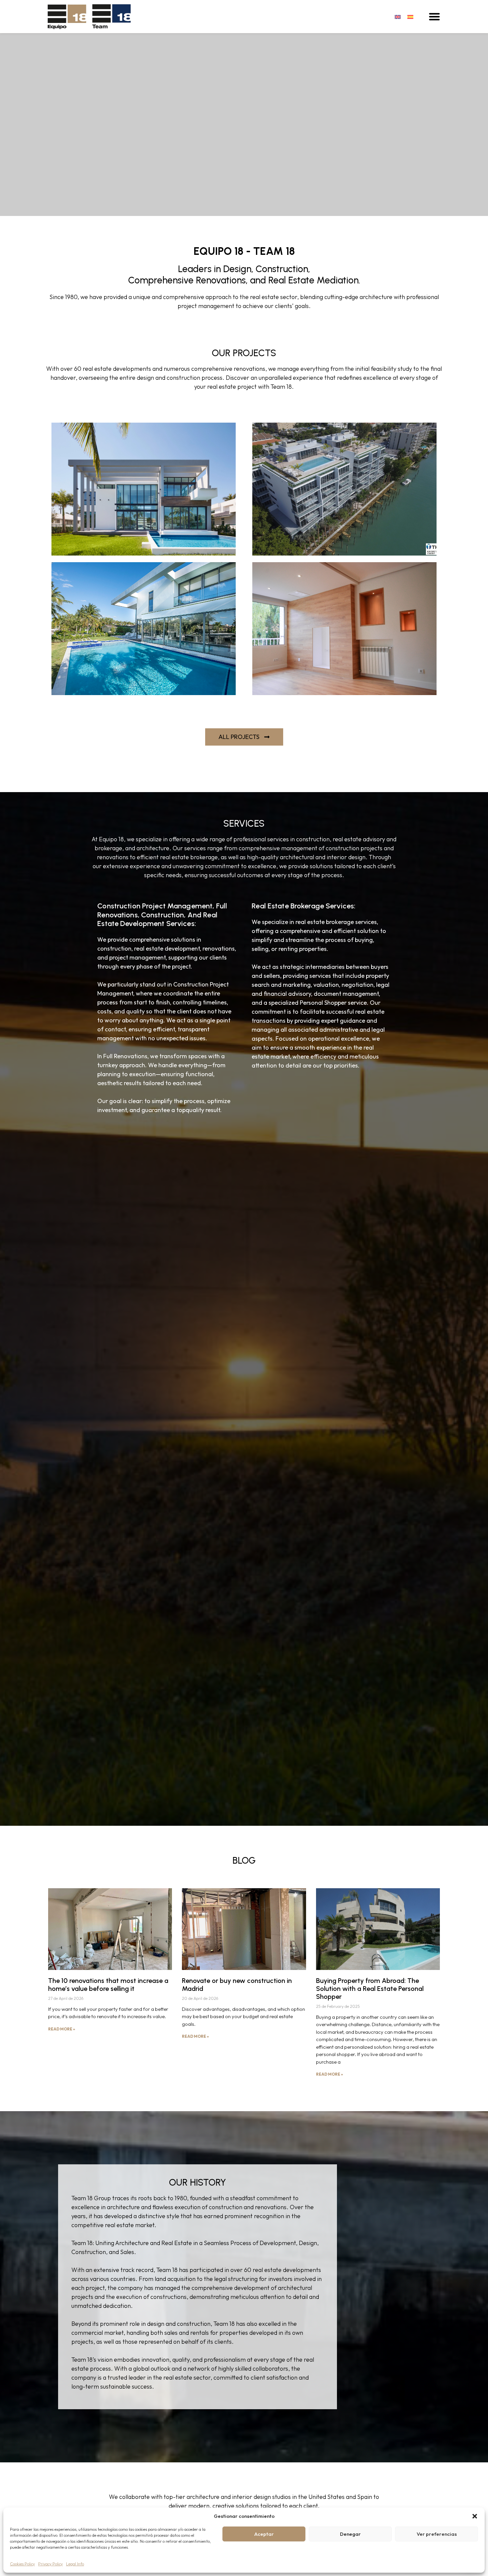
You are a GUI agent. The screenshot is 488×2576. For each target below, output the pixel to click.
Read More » (62, 2029)
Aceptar (264, 2534)
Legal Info (75, 2564)
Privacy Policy (50, 2564)
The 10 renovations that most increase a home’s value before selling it (108, 1985)
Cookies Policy (22, 2564)
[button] (475, 2516)
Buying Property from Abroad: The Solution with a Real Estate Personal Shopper (370, 1989)
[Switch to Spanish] (410, 16)
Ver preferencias (437, 2534)
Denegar (350, 2534)
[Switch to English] (398, 16)
